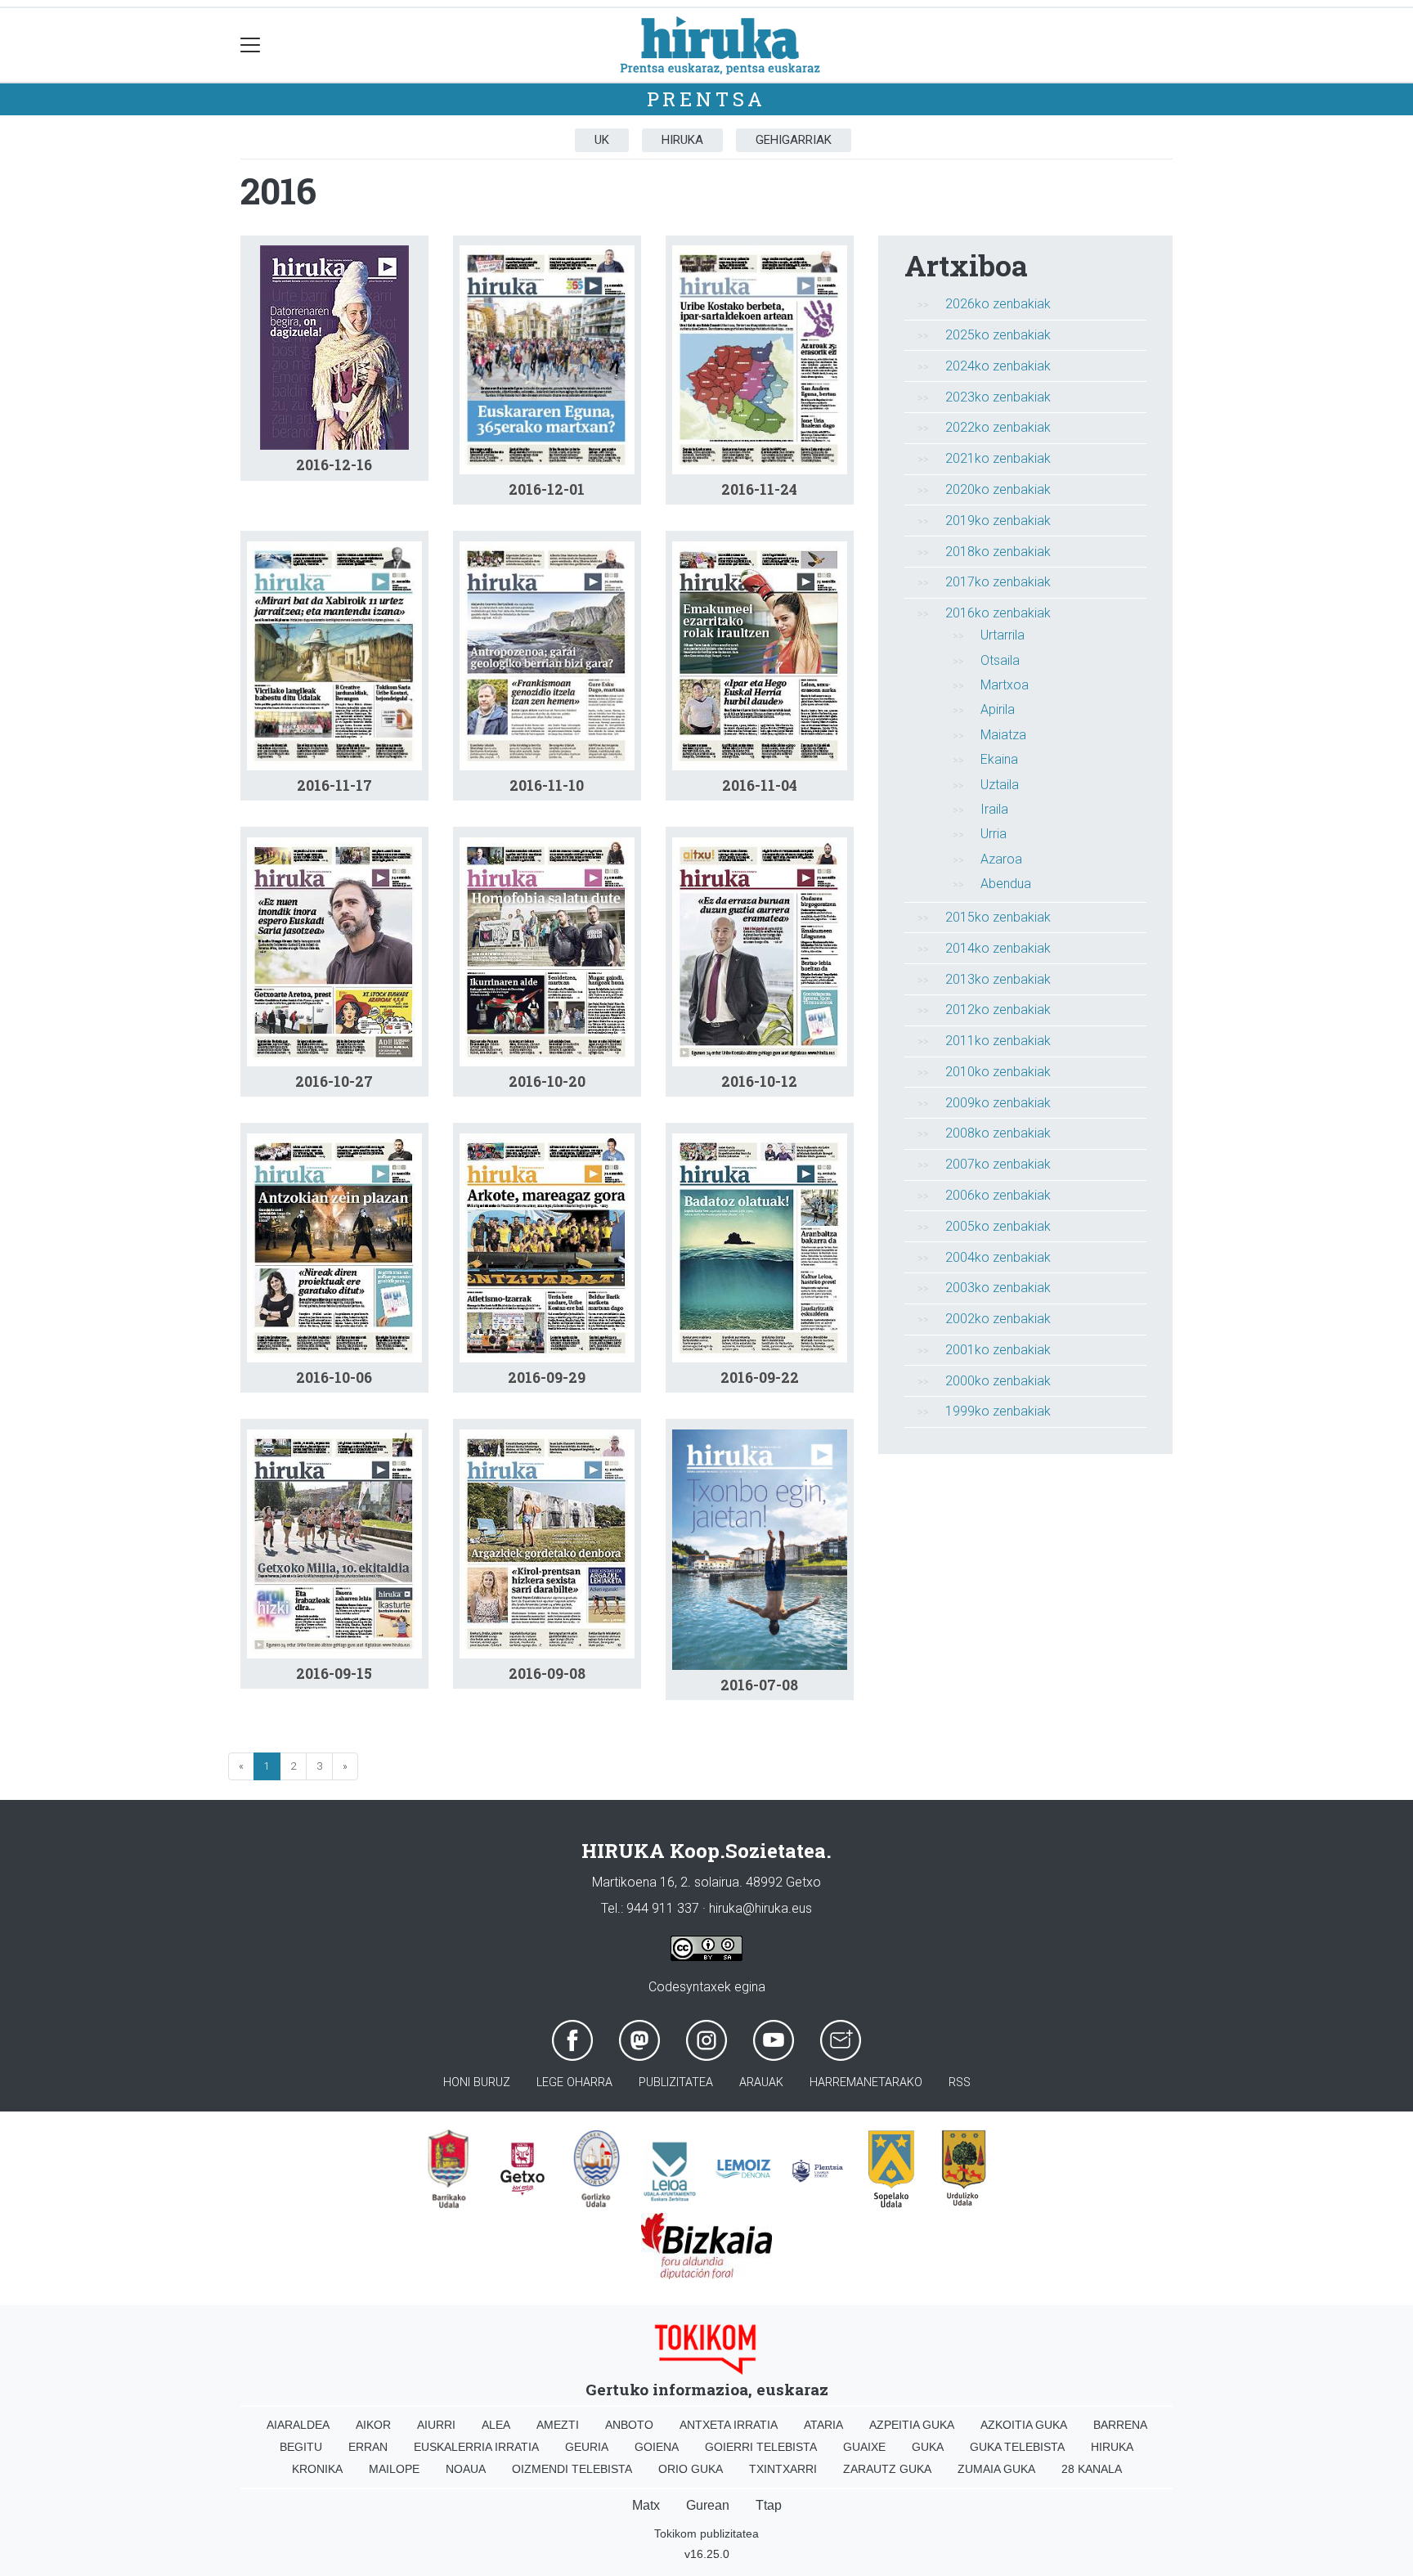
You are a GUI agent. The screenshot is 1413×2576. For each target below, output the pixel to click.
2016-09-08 (547, 1674)
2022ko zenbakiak (998, 427)
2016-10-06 (334, 1378)
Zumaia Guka (996, 2469)
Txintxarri (783, 2469)
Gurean (708, 2505)
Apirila (998, 709)
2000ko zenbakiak (998, 1381)
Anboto (629, 2425)
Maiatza (1003, 735)
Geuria (587, 2447)
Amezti (558, 2425)
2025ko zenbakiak (998, 335)
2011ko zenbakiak (998, 1041)
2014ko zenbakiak (998, 948)
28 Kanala (1092, 2469)
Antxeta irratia (729, 2425)
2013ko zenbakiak (998, 979)
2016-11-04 (760, 785)
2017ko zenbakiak (998, 582)
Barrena (1120, 2425)
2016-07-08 (759, 1685)
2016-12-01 (547, 489)
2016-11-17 (334, 785)
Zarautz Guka (887, 2469)
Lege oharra (574, 2082)
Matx (646, 2505)
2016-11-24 (759, 489)
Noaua (466, 2469)
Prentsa (707, 99)
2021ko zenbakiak (998, 458)
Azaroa (1001, 859)
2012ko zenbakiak (998, 1010)
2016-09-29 (547, 1378)
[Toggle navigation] (251, 45)
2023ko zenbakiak (998, 397)
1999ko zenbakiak (998, 1411)
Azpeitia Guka (912, 2425)
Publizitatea (676, 2082)
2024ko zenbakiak (998, 366)
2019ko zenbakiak (998, 521)
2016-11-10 (547, 785)
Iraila (994, 809)
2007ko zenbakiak (998, 1164)
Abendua (1006, 884)
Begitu (301, 2447)
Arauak (761, 2082)
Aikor (373, 2425)
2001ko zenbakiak (998, 1350)
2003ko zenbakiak (998, 1288)
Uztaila (1000, 785)
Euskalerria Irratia (476, 2447)
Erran (368, 2447)
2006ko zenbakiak (998, 1195)
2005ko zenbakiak (998, 1226)
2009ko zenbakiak (998, 1103)
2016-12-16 (334, 465)
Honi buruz (477, 2082)
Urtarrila (1003, 635)
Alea (496, 2425)
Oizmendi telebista (572, 2469)
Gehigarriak (794, 140)
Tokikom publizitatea (706, 2533)
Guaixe (864, 2447)
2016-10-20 (547, 1082)
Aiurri (436, 2425)
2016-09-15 (334, 1674)
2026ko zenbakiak (998, 304)
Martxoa (1005, 685)
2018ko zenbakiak (998, 552)
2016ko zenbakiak (998, 613)
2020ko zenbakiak (998, 489)
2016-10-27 (334, 1082)
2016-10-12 (759, 1082)
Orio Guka (691, 2469)
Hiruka (682, 140)
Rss (960, 2082)
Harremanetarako (866, 2082)
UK (602, 140)
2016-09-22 (760, 1378)
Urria (994, 834)
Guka (928, 2447)
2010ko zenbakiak (998, 1072)
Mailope (394, 2469)
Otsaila (1000, 660)
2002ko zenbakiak (998, 1319)
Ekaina (999, 759)
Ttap (769, 2505)
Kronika (317, 2469)
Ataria (823, 2425)
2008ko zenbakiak (998, 1133)
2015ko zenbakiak (998, 917)
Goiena (657, 2447)
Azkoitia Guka (1024, 2425)
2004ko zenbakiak (998, 1257)
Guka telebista (1017, 2447)
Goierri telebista (761, 2447)
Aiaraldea (298, 2425)
